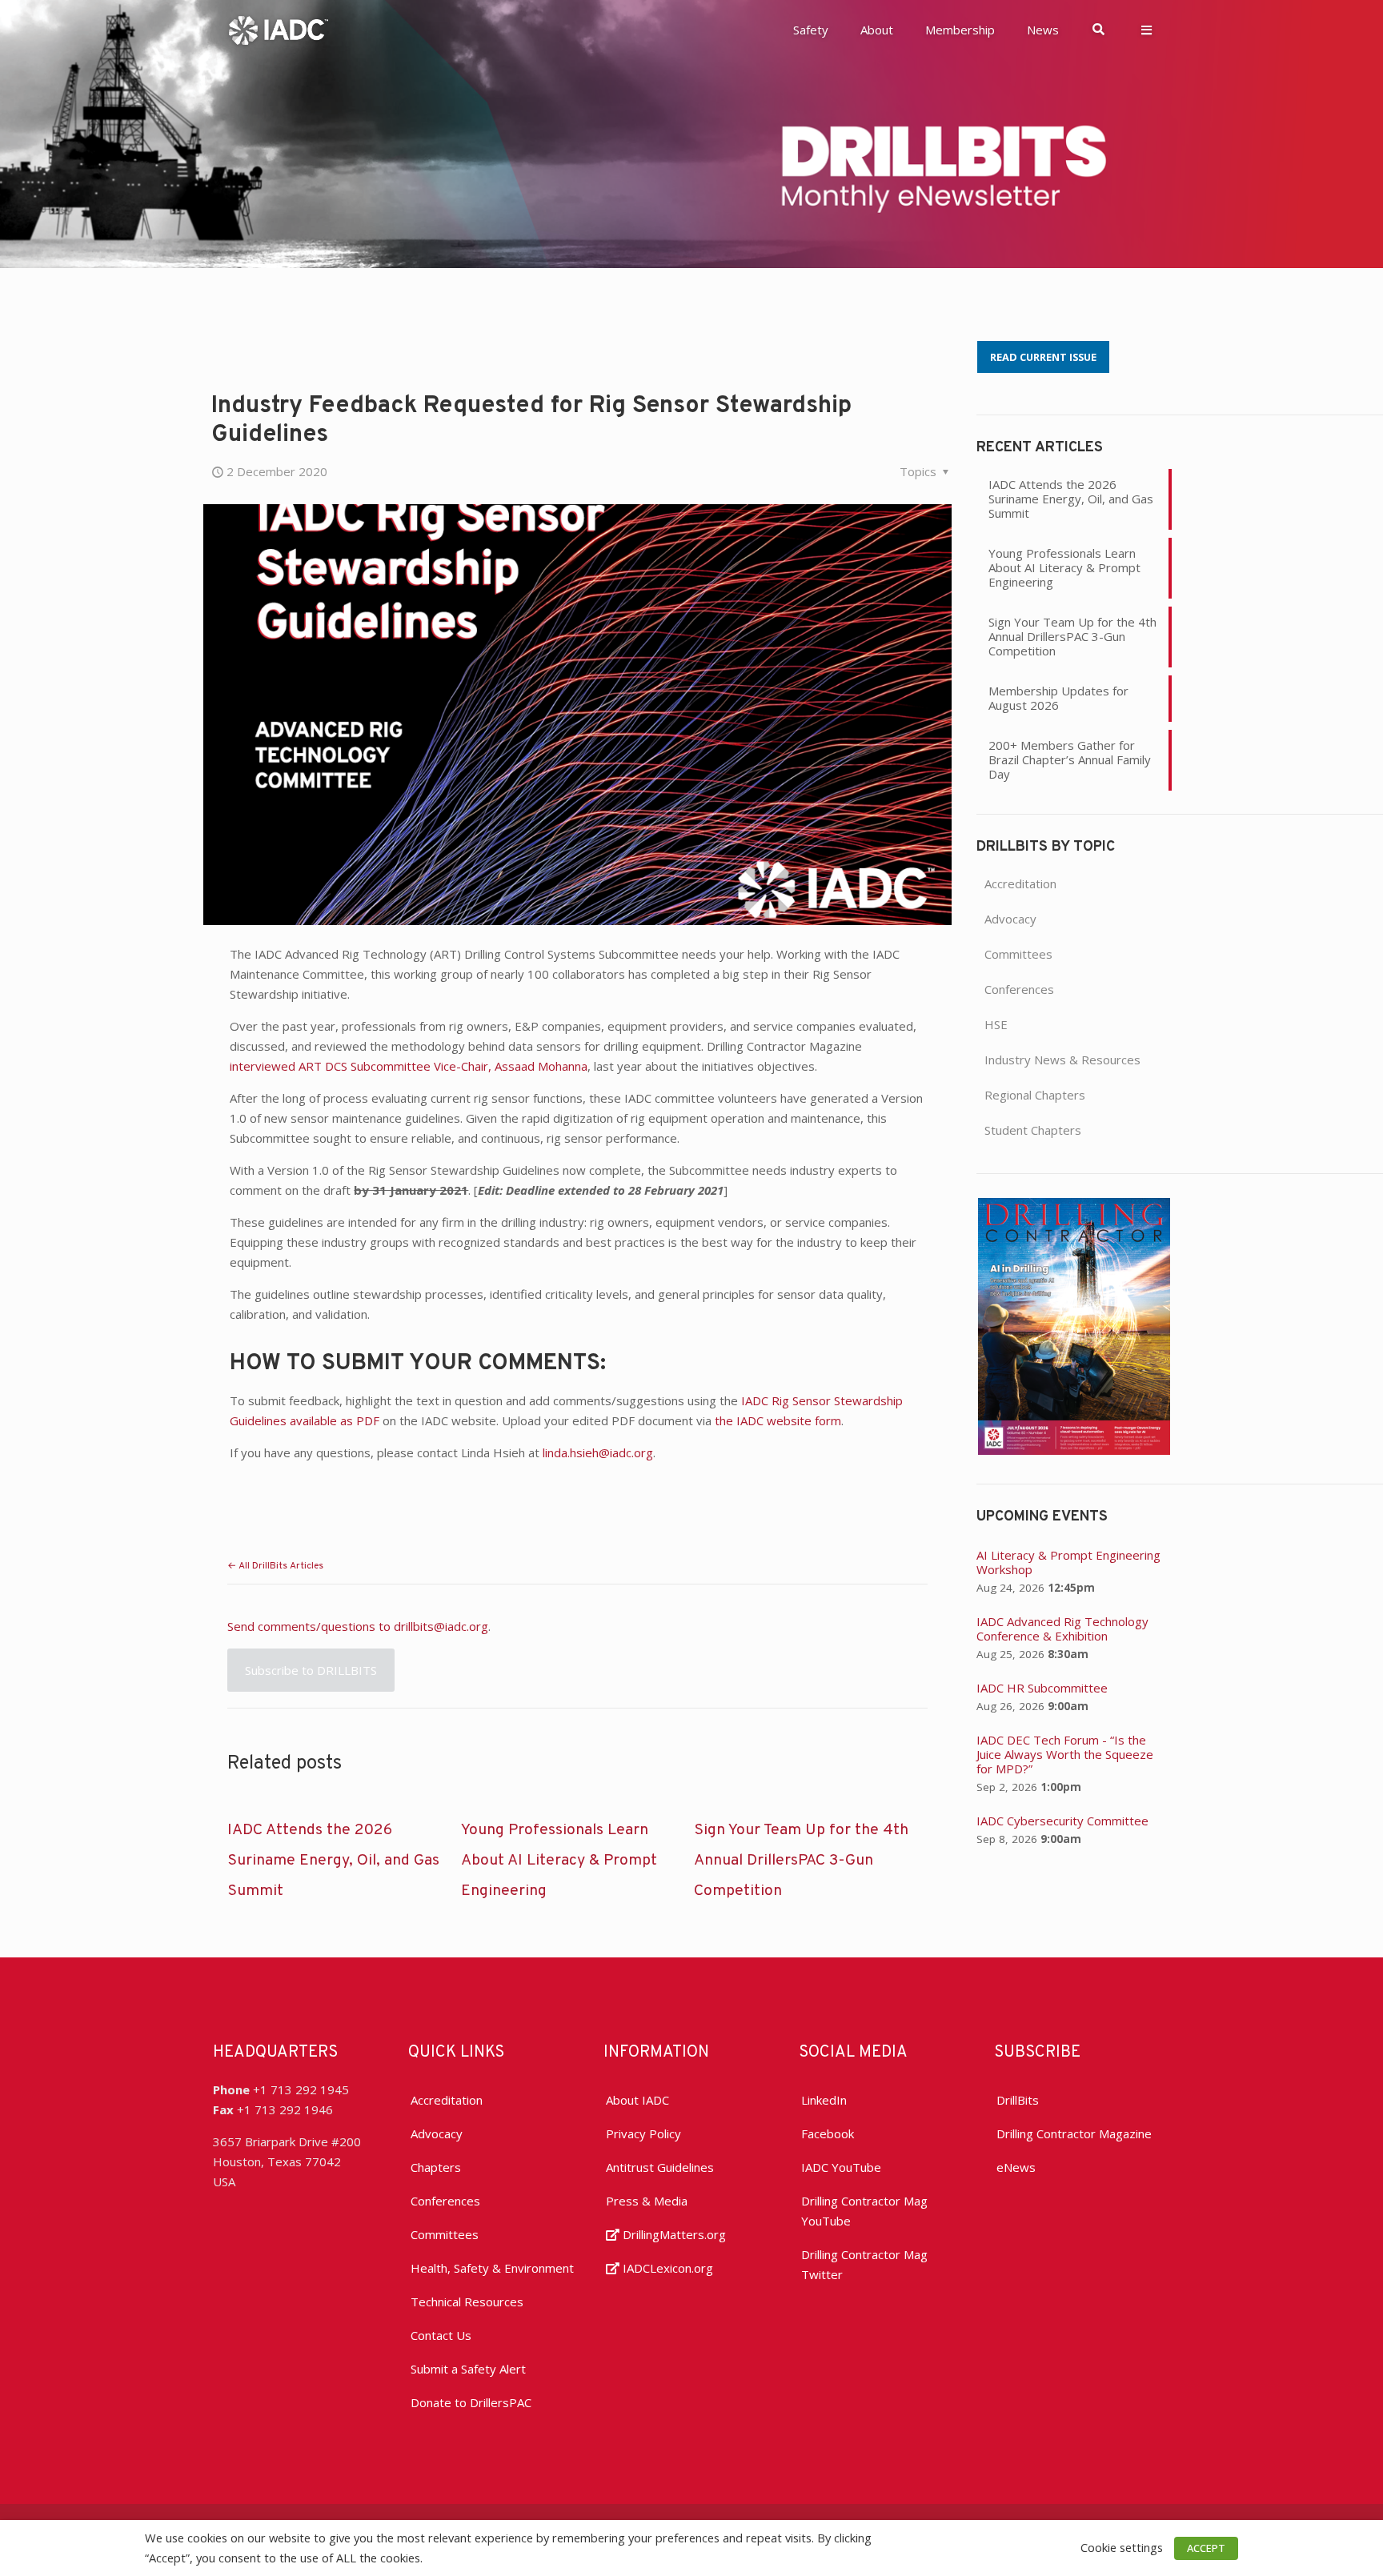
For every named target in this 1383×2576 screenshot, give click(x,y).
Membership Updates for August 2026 (1058, 698)
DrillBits (1018, 2100)
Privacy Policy (643, 2133)
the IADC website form (778, 1420)
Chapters (436, 2167)
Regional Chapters (1035, 1095)
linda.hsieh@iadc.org (598, 1452)
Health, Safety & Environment (492, 2268)
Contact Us (441, 2335)
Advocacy (1010, 919)
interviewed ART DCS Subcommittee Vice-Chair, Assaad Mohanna (409, 1066)
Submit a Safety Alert (468, 2369)
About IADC (637, 2100)
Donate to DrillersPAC (471, 2402)
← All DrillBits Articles (275, 1566)
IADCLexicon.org (666, 2268)
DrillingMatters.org (673, 2234)
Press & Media (647, 2201)
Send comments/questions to (311, 1626)
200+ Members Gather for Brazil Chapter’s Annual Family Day (1070, 759)
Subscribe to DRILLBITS (311, 1670)
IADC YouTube (841, 2167)
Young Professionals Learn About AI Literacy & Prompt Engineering (559, 1861)
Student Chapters (1033, 1130)
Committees (1018, 954)
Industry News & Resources (1062, 1060)
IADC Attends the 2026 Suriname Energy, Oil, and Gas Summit (333, 1861)
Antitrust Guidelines (660, 2167)
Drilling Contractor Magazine (1074, 2133)
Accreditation (1020, 883)
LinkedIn (824, 2100)
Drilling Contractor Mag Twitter (864, 2264)
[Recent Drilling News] (1074, 1450)
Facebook (828, 2133)
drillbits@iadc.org (441, 1626)
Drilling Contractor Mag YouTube (864, 2211)
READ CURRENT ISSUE (1043, 357)
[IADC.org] (279, 29)
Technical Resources (467, 2302)
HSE (996, 1024)
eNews (1016, 2167)
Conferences (1019, 989)
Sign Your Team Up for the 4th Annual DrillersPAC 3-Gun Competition (801, 1861)
